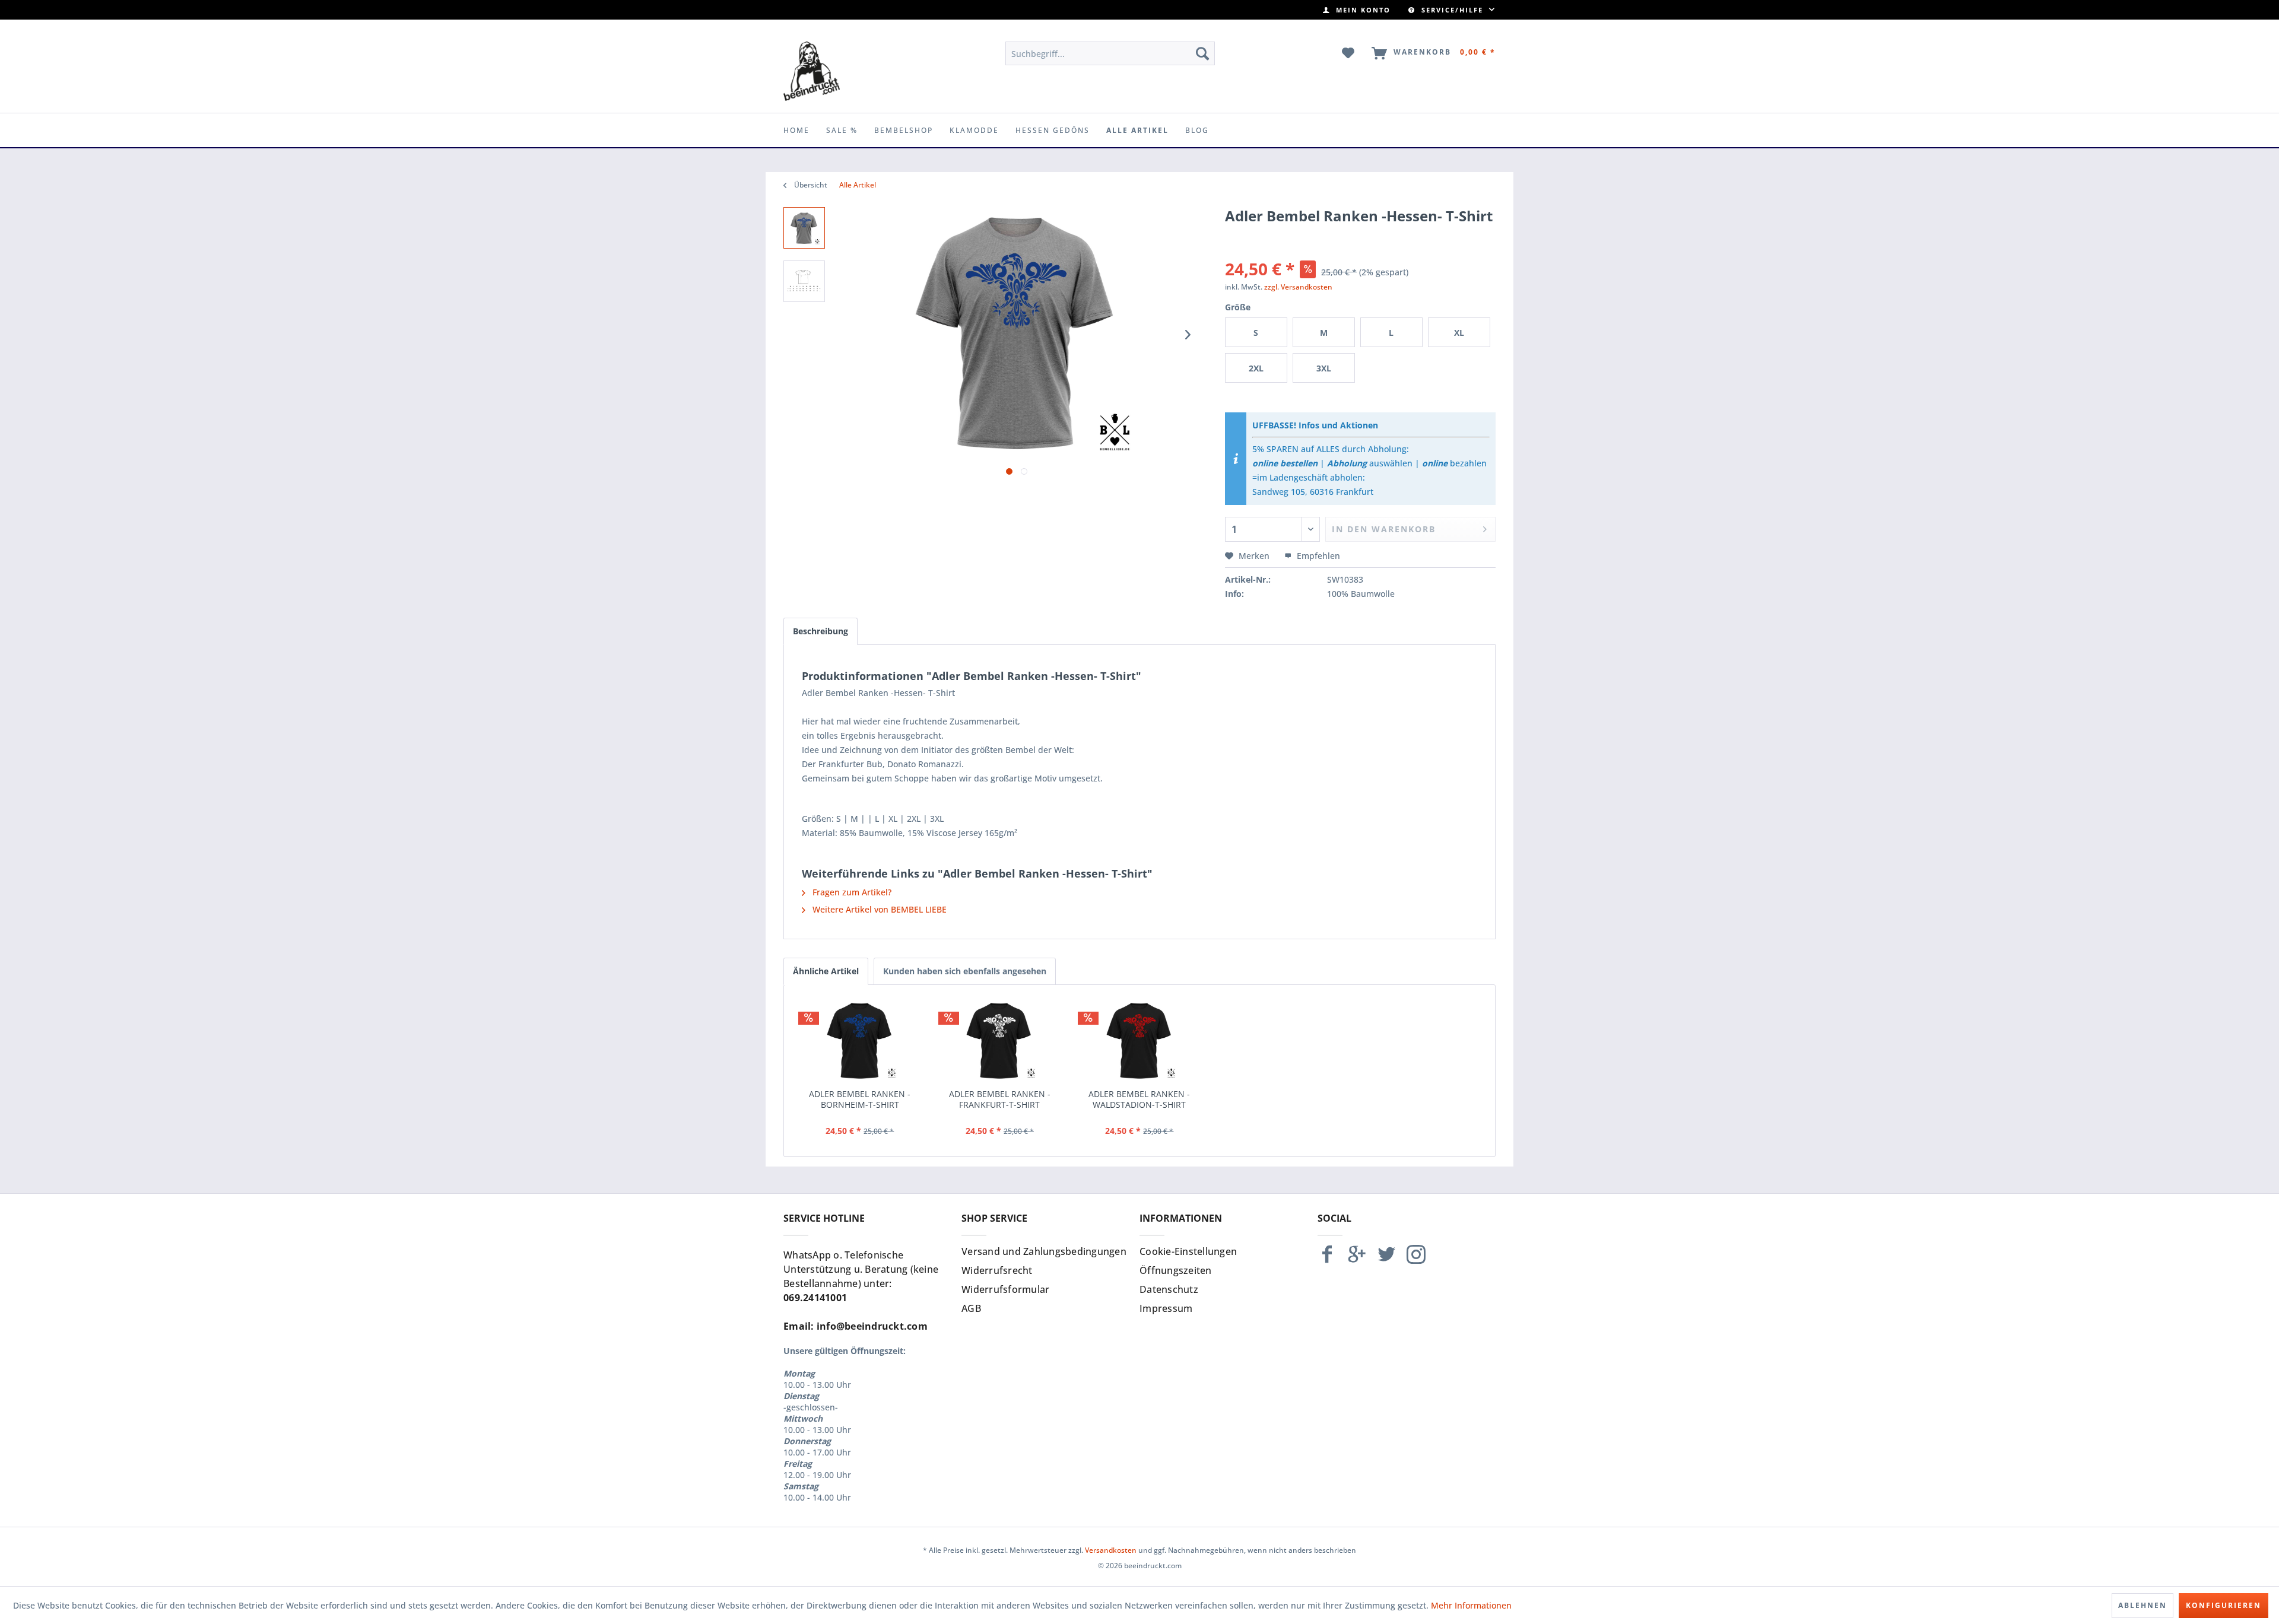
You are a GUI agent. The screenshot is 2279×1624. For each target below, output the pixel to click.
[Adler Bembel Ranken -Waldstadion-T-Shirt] (1139, 1041)
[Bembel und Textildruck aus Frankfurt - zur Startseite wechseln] (812, 71)
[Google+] (1357, 1259)
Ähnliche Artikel (826, 971)
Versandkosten (1111, 1550)
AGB (971, 1308)
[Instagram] (1416, 1259)
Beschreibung (820, 631)
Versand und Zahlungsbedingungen (1044, 1251)
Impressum (1166, 1308)
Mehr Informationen (1471, 1605)
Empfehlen (1317, 556)
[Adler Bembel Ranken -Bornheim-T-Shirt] (860, 1041)
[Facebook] (1327, 1259)
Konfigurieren (2224, 1605)
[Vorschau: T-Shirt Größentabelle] (804, 281)
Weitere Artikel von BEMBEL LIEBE (878, 909)
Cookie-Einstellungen (1188, 1251)
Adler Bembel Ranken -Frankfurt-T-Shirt (1000, 1099)
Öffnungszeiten (1176, 1270)
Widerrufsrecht (997, 1270)
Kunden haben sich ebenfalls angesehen (965, 971)
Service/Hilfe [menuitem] (1452, 10)
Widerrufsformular (1005, 1289)
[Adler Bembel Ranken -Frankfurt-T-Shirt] (1000, 1041)
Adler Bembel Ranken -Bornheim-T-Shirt (860, 1099)
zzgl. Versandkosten (1298, 287)
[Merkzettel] (1349, 53)
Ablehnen (2142, 1605)
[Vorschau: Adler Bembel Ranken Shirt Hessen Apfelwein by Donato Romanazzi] (804, 228)
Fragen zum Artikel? (851, 892)
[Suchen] (1202, 53)
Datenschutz (1169, 1289)
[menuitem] (1357, 10)
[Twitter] (1386, 1259)
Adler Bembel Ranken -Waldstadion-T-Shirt (1139, 1099)
